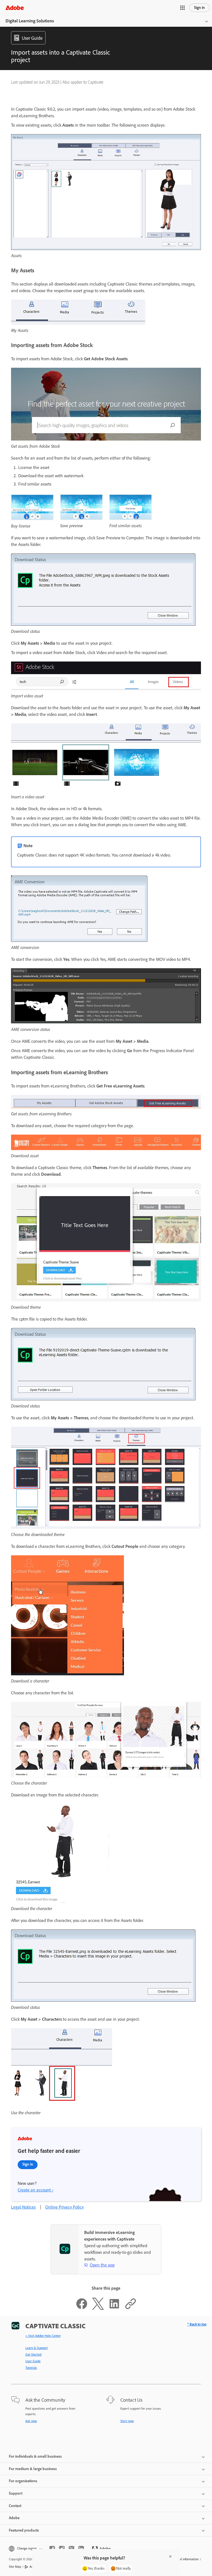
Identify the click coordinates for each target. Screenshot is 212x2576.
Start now (127, 2421)
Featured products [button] (24, 2530)
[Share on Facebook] (82, 2308)
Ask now (31, 2421)
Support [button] (16, 2493)
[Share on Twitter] (98, 2308)
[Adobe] (15, 8)
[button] (182, 8)
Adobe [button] (14, 2518)
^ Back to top (197, 2324)
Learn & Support (37, 2348)
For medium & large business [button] (33, 2469)
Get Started (33, 2354)
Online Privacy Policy (64, 2207)
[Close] (170, 2556)
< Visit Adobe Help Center (43, 2336)
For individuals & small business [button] (35, 2456)
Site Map (15, 2567)
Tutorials (31, 2368)
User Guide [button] (32, 38)
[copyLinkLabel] (131, 2308)
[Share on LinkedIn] (114, 2308)
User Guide (33, 2361)
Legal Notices (23, 2207)
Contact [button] (15, 2506)
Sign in (199, 8)
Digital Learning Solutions (30, 21)
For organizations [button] (23, 2481)
